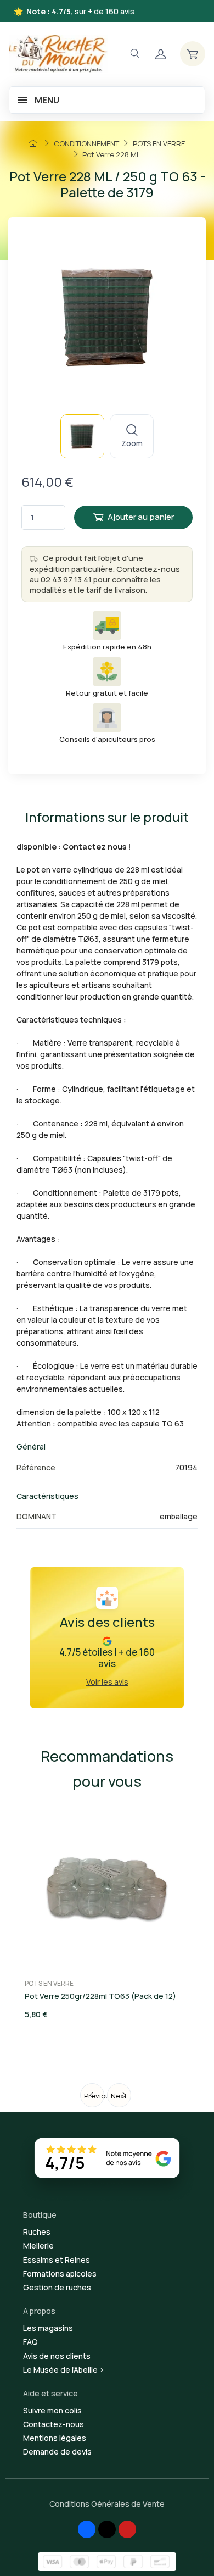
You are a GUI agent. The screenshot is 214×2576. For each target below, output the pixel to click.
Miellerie (38, 2245)
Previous (94, 2096)
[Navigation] (134, 54)
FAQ (30, 2342)
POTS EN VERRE (49, 1983)
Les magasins (48, 2328)
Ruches (37, 2232)
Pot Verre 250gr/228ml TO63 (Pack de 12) (100, 1996)
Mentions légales (55, 2438)
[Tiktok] (107, 2529)
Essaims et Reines (57, 2260)
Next (119, 2096)
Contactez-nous (54, 2424)
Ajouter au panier (141, 517)
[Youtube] (127, 2529)
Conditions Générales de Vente (107, 2504)
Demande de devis (57, 2452)
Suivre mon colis (52, 2410)
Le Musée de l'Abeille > (64, 2370)
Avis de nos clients (57, 2356)
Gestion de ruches (57, 2287)
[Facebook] (87, 2529)
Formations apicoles (60, 2274)
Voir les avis (107, 1682)
